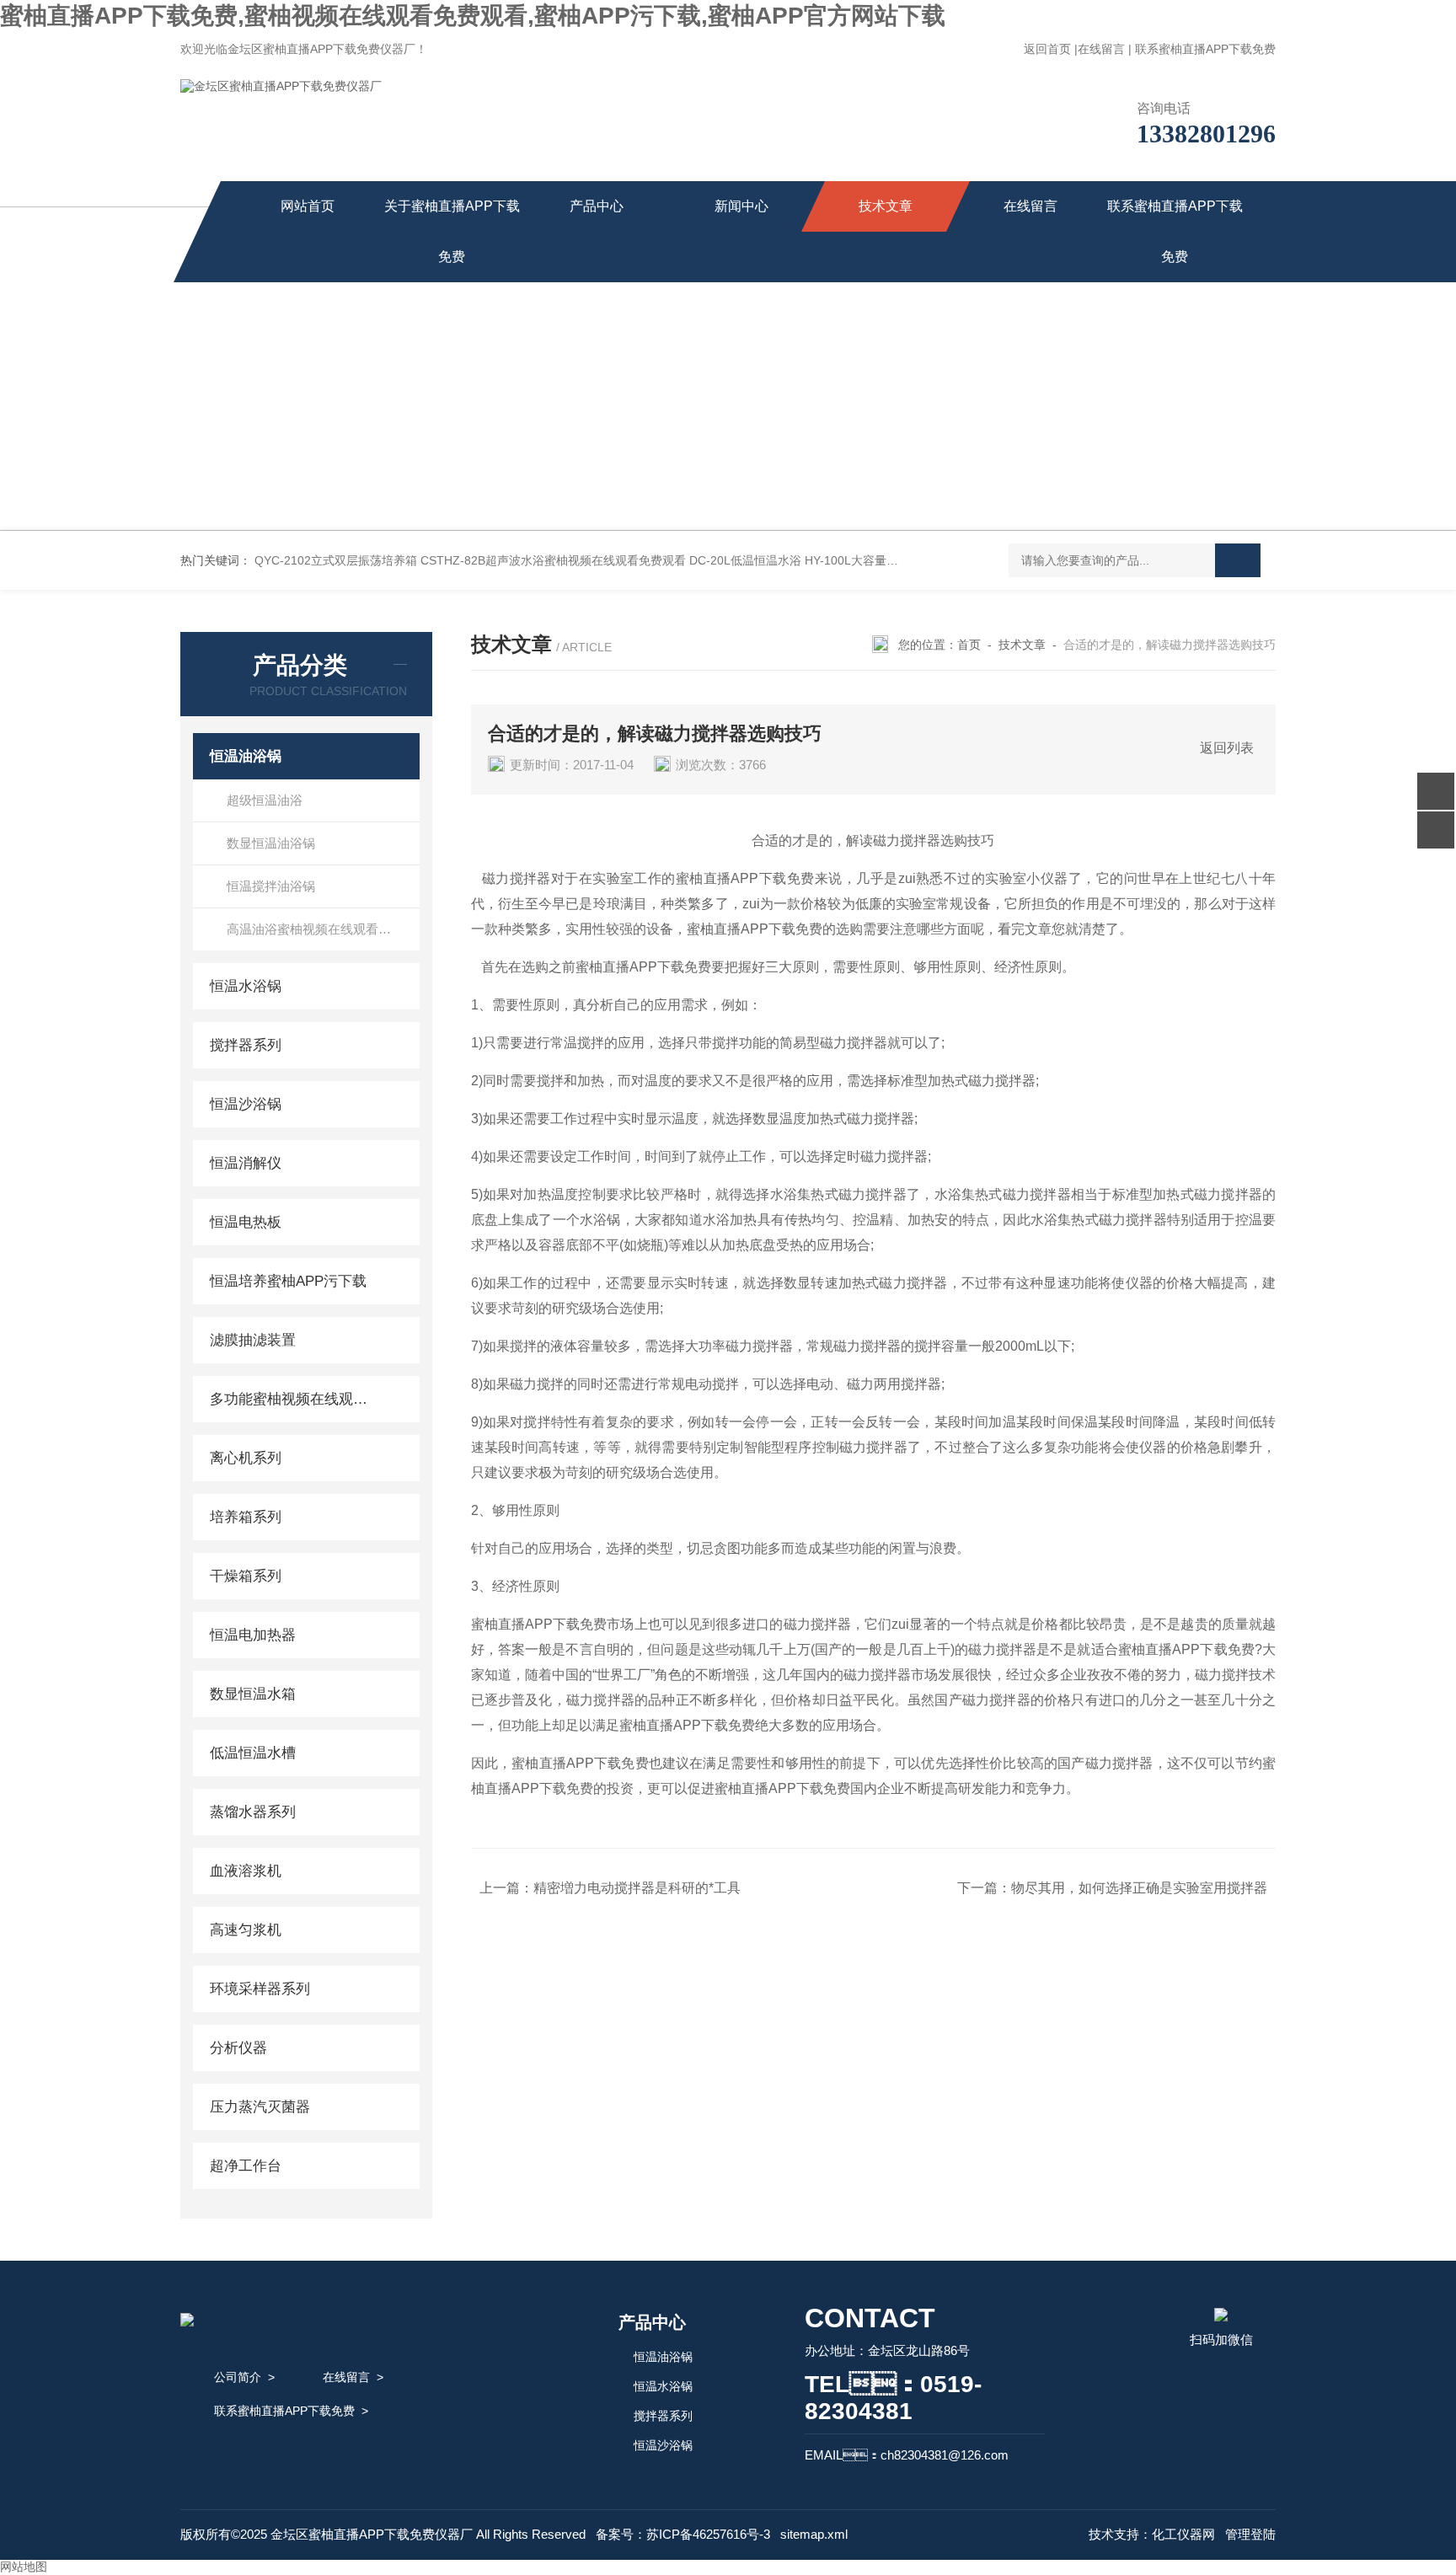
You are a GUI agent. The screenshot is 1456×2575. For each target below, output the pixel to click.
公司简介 (238, 2377)
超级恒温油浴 (265, 800)
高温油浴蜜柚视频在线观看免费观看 (323, 929)
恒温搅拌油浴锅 (271, 886)
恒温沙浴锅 (246, 1104)
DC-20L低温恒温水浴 (745, 560)
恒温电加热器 (253, 1635)
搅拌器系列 (246, 1045)
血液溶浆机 (246, 1871)
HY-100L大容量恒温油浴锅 (875, 560)
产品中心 (597, 206)
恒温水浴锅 (246, 986)
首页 (969, 645)
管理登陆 (1250, 2534)
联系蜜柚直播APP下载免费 (1205, 49)
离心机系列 (246, 1458)
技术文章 (886, 206)
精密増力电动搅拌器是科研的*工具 (637, 1888)
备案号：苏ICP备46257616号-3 (683, 2534)
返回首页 (1047, 49)
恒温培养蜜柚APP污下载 (288, 1281)
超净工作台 (246, 2166)
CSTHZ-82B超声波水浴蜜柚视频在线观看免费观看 (553, 560)
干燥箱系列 (246, 1576)
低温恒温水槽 (253, 1753)
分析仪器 (238, 2048)
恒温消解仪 (246, 1163)
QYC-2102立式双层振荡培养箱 (336, 560)
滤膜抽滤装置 (253, 1340)
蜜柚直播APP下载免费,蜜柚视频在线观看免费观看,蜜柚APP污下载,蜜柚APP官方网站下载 (473, 16)
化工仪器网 (1183, 2534)
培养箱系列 (246, 1517)
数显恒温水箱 (253, 1694)
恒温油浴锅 (246, 756)
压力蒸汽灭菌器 (260, 2107)
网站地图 (24, 2567)
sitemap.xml (814, 2534)
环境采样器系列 (260, 1989)
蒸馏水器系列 (253, 1812)
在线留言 (1101, 49)
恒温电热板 (246, 1222)
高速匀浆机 (246, 1930)
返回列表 (1227, 748)
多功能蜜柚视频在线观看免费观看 (292, 1399)
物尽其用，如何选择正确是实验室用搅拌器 (1139, 1888)
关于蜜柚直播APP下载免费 (452, 231)
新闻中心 (741, 206)
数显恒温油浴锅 (271, 843)
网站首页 (308, 206)
